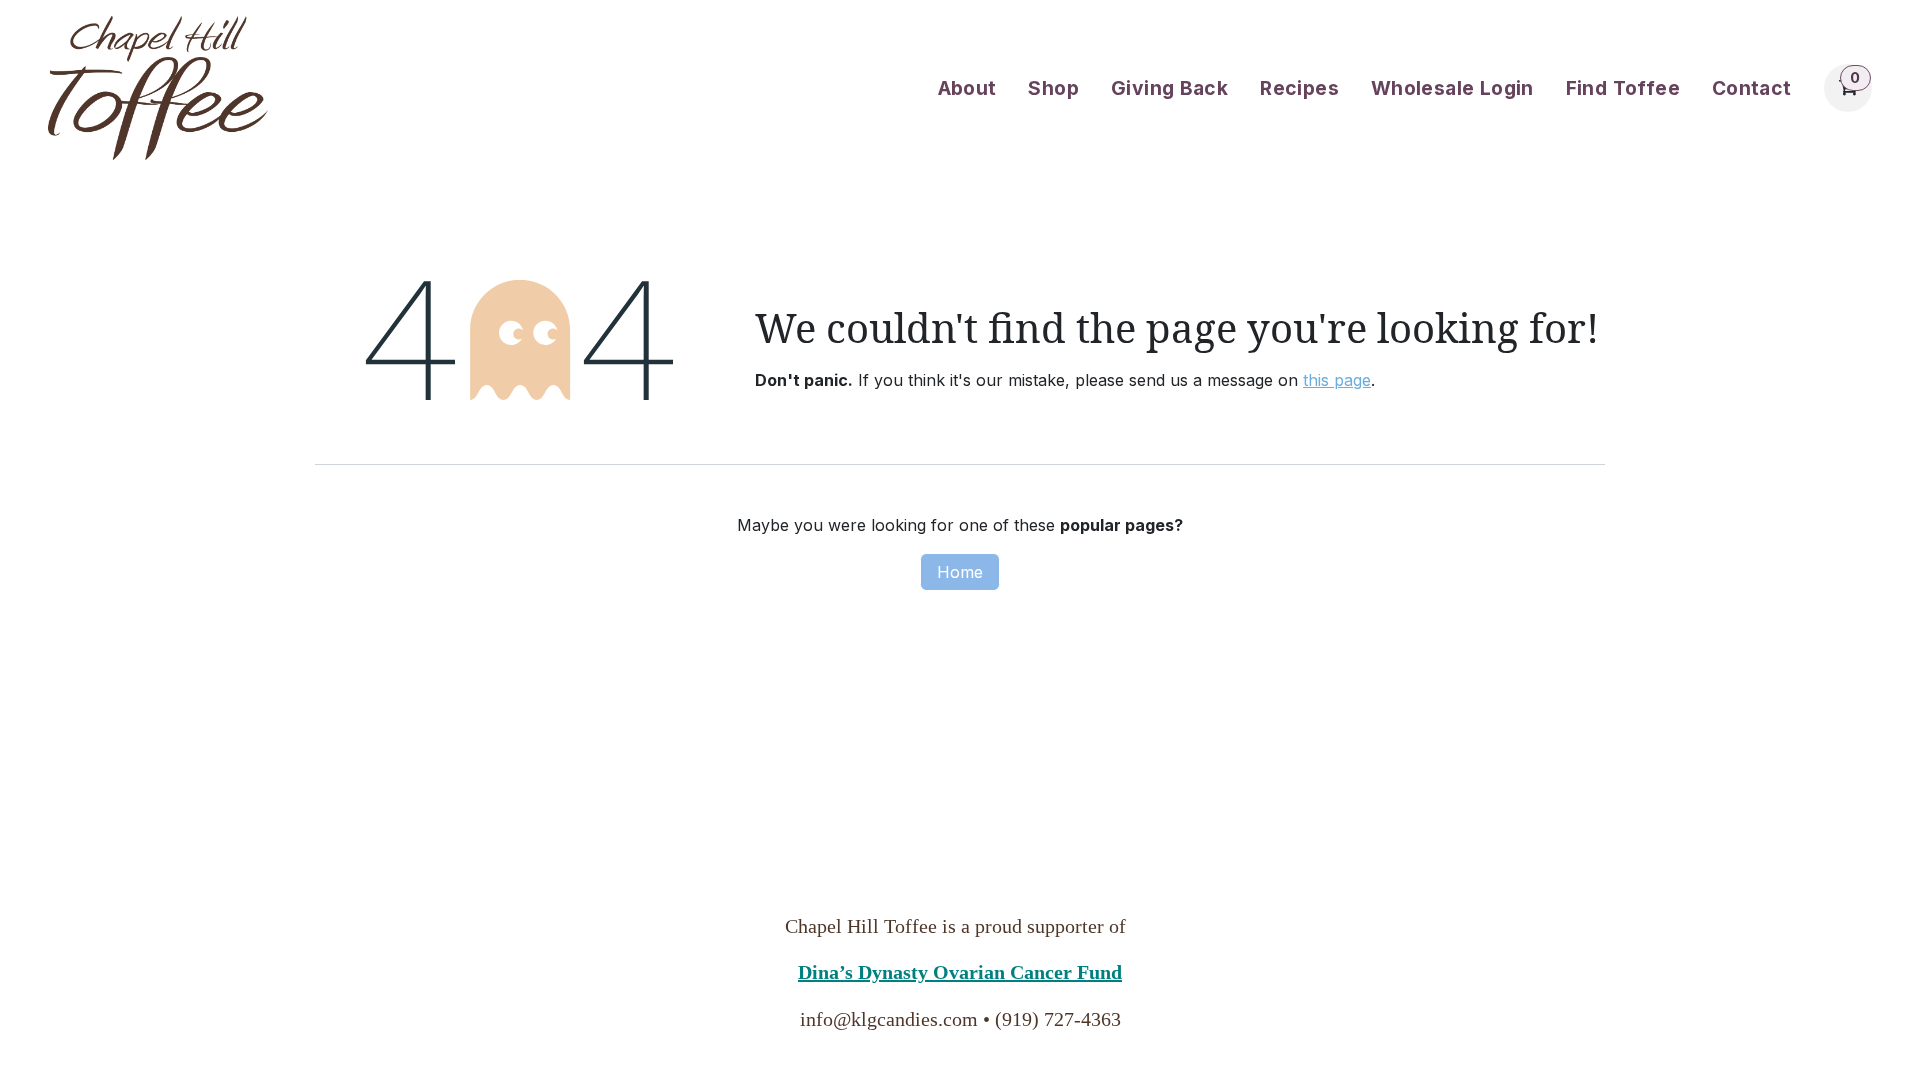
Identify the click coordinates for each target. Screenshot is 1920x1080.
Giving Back (1169, 88)
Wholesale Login (1452, 88)
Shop (1053, 88)
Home (960, 572)
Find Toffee (1623, 88)
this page (1337, 380)
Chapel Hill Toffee (861, 926)
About (967, 88)
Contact (1752, 88)
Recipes (1299, 88)
